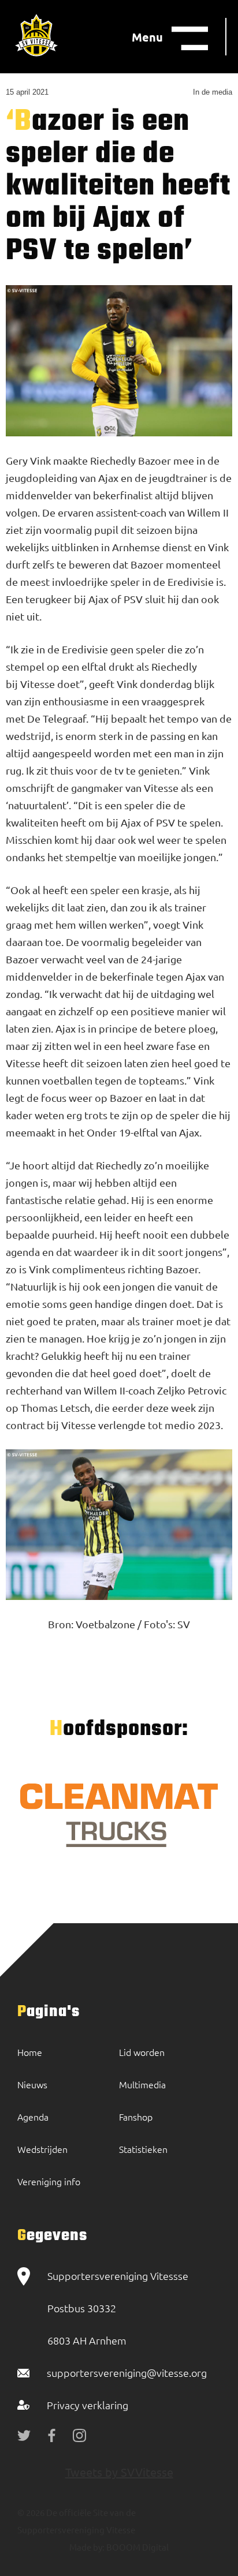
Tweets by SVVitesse (119, 2472)
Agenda (33, 2117)
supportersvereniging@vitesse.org (127, 2373)
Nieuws (32, 2084)
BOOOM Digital (137, 2547)
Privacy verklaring (88, 2405)
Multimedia (142, 2084)
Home (30, 2052)
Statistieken (143, 2149)
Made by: (87, 2547)
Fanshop (136, 2117)
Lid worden (142, 2052)
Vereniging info (49, 2181)
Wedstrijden (42, 2149)
